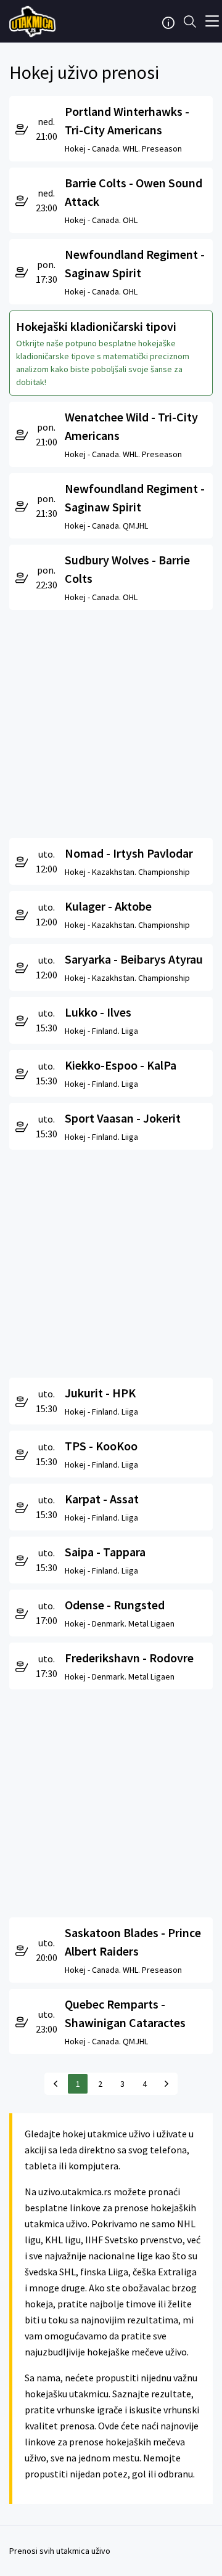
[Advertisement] (111, 721)
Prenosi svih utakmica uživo (60, 2551)
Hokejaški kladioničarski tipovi (96, 326)
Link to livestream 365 (34, 22)
